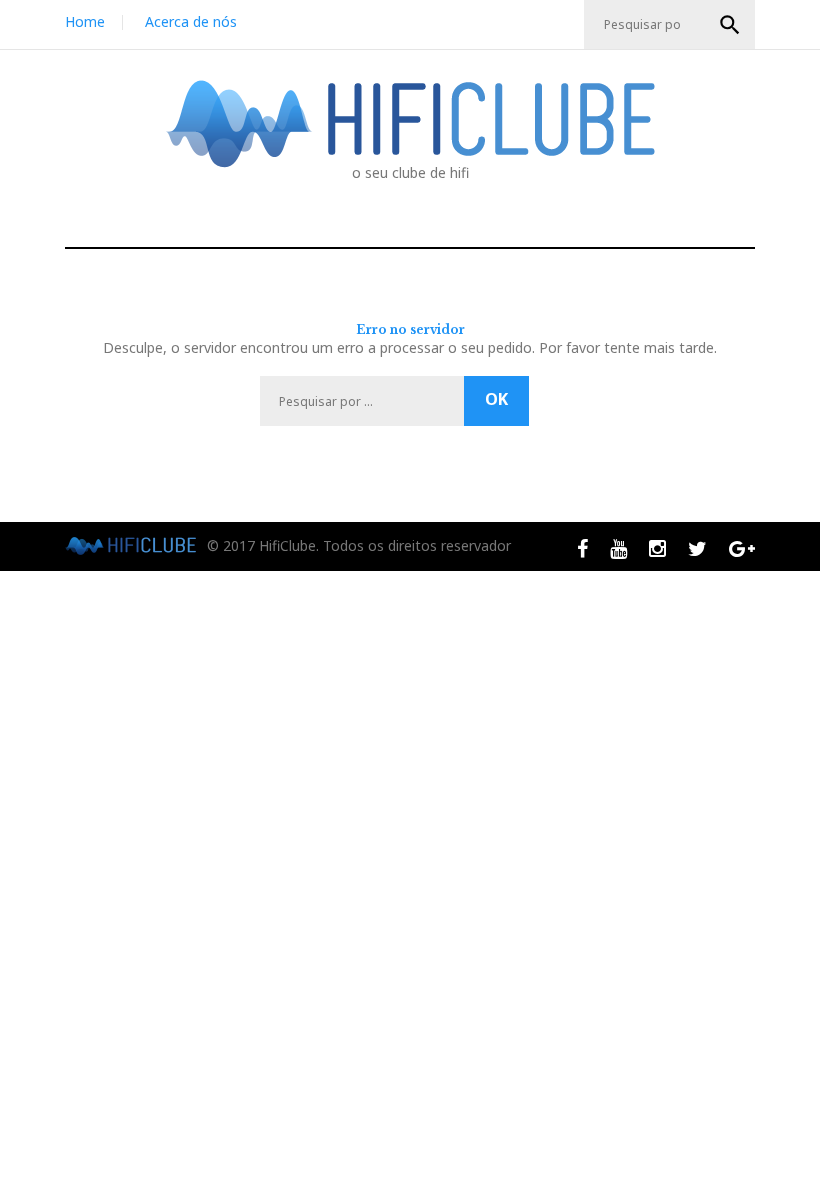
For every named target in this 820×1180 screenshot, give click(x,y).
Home (85, 21)
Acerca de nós (191, 21)
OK (730, 25)
